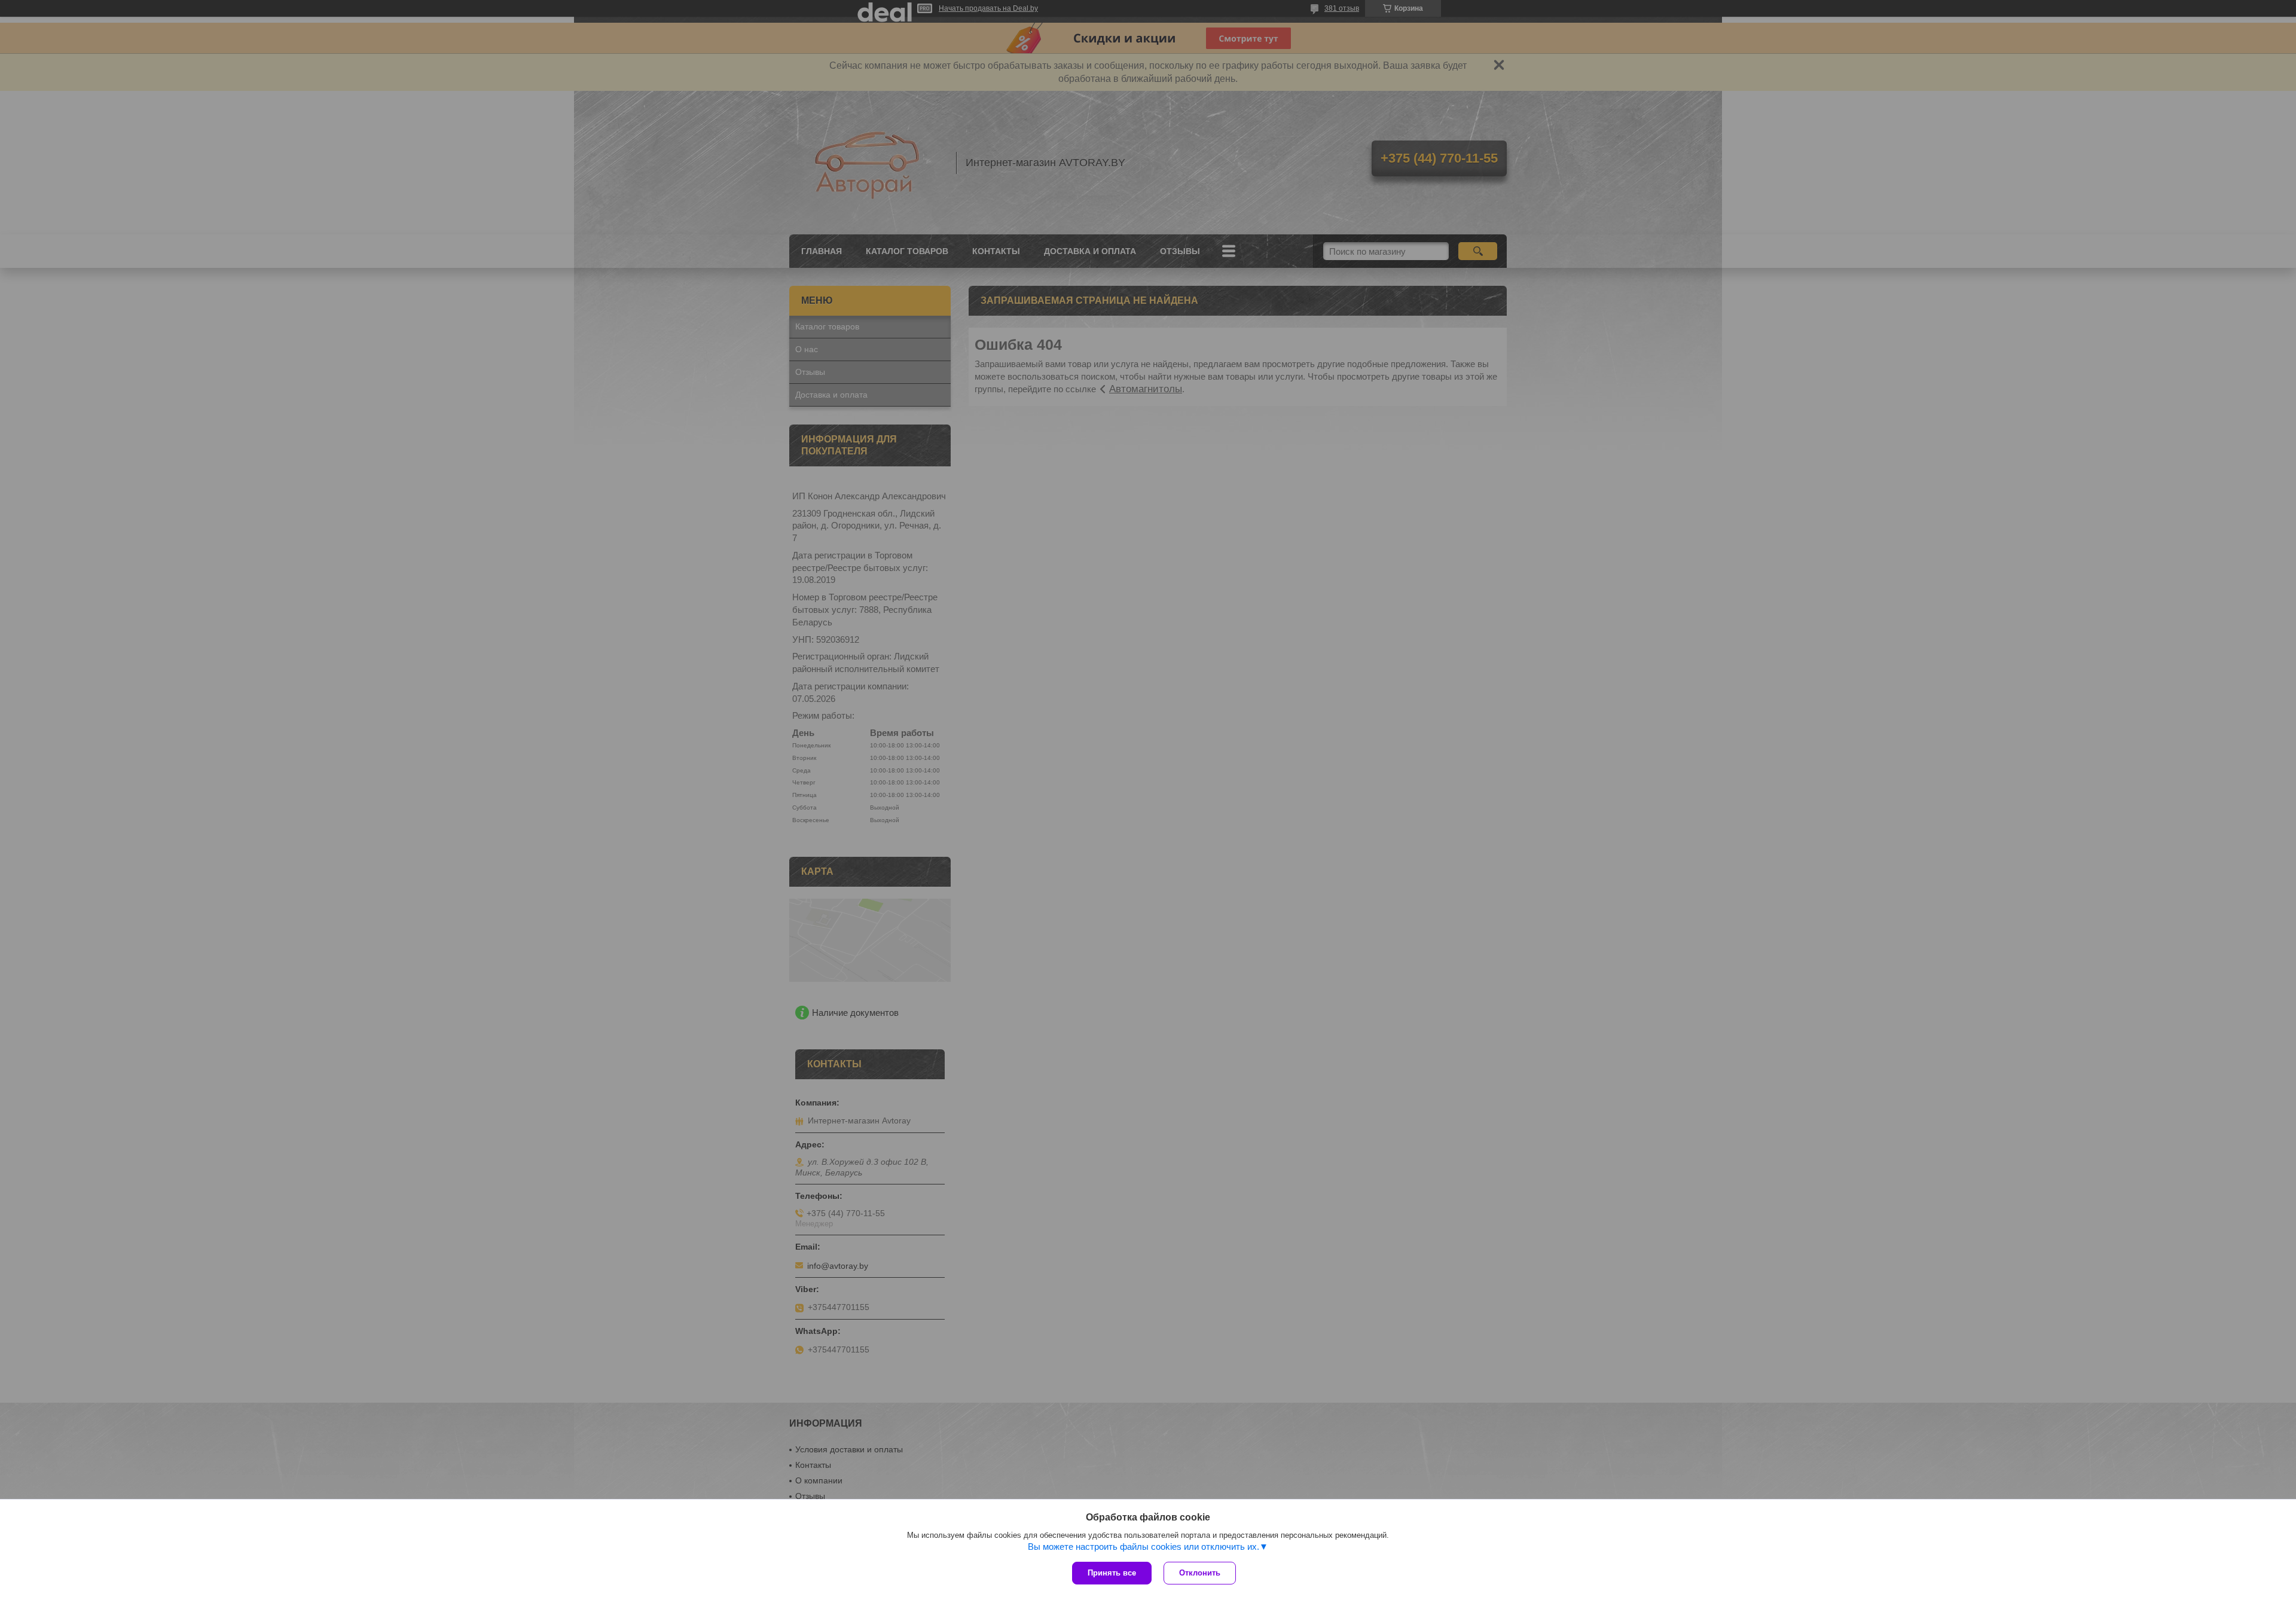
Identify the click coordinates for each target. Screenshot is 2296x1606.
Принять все (1112, 1573)
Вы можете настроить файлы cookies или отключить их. (1144, 1547)
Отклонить (1200, 1573)
